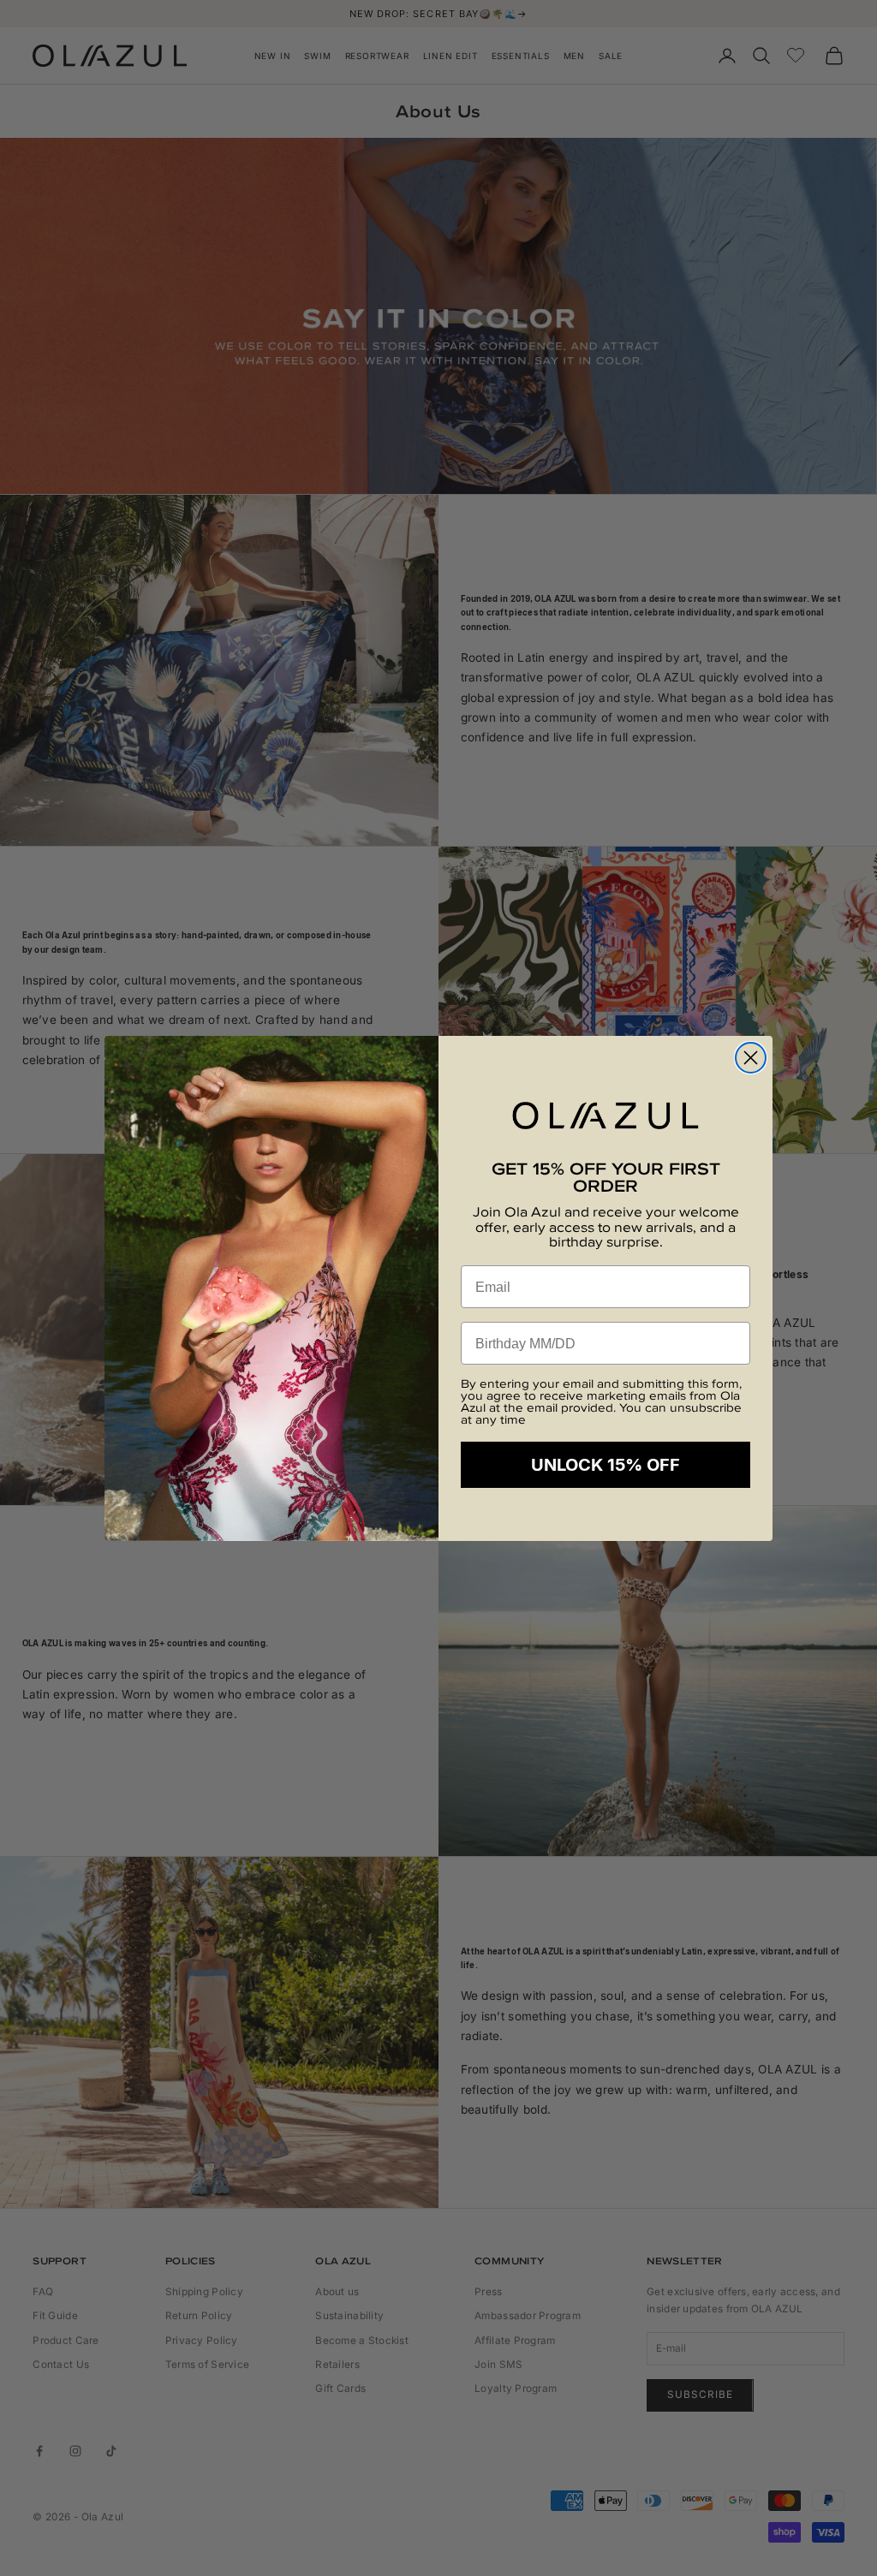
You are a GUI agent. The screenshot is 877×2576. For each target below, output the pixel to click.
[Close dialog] (751, 1058)
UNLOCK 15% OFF (606, 1465)
